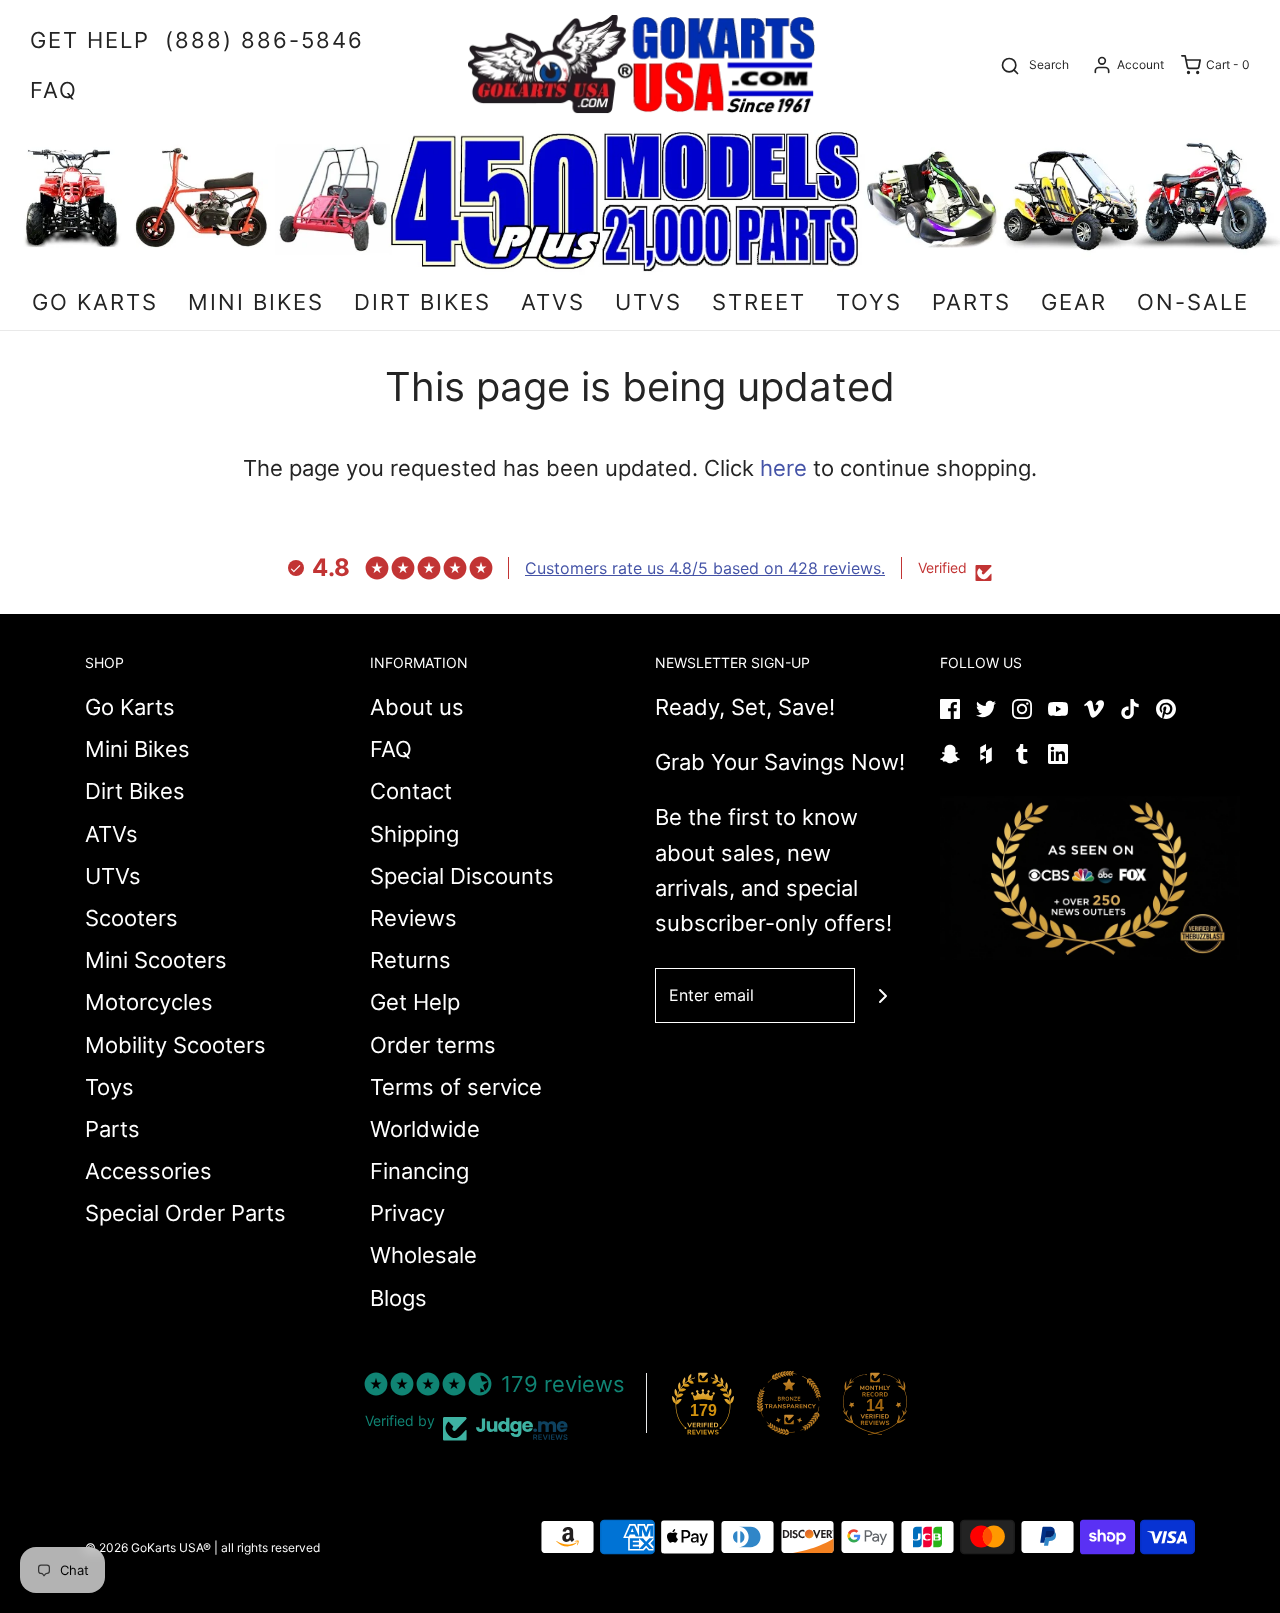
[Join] (882, 995)
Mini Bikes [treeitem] (256, 302)
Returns (410, 960)
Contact (411, 791)
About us (417, 707)
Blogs (398, 1298)
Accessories (148, 1171)
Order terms (433, 1045)
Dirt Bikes (135, 791)
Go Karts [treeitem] (95, 302)
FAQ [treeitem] (54, 90)
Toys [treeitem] (869, 302)
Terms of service (456, 1087)
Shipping (414, 834)
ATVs (111, 834)
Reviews (413, 918)
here (783, 468)
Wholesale (423, 1255)
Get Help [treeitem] (90, 40)
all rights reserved (270, 1547)
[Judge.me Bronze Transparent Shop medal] (789, 1403)
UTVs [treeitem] (648, 302)
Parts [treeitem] (971, 302)
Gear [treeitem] (1074, 302)
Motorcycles (149, 1002)
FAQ (391, 749)
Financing (419, 1171)
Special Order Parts (185, 1213)
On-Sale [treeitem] (1193, 302)
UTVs (113, 876)
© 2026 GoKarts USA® (148, 1547)
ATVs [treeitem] (553, 302)
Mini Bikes (137, 749)
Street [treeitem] (759, 302)
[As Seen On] (1090, 878)
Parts (112, 1129)
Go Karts (130, 707)
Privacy (407, 1213)
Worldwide (425, 1129)
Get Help (415, 1002)
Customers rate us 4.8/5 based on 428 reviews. (705, 568)
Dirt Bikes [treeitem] (422, 302)
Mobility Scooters (175, 1045)
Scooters (131, 918)
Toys (109, 1087)
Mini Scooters (156, 960)
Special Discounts (462, 876)
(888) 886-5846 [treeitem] (264, 40)
